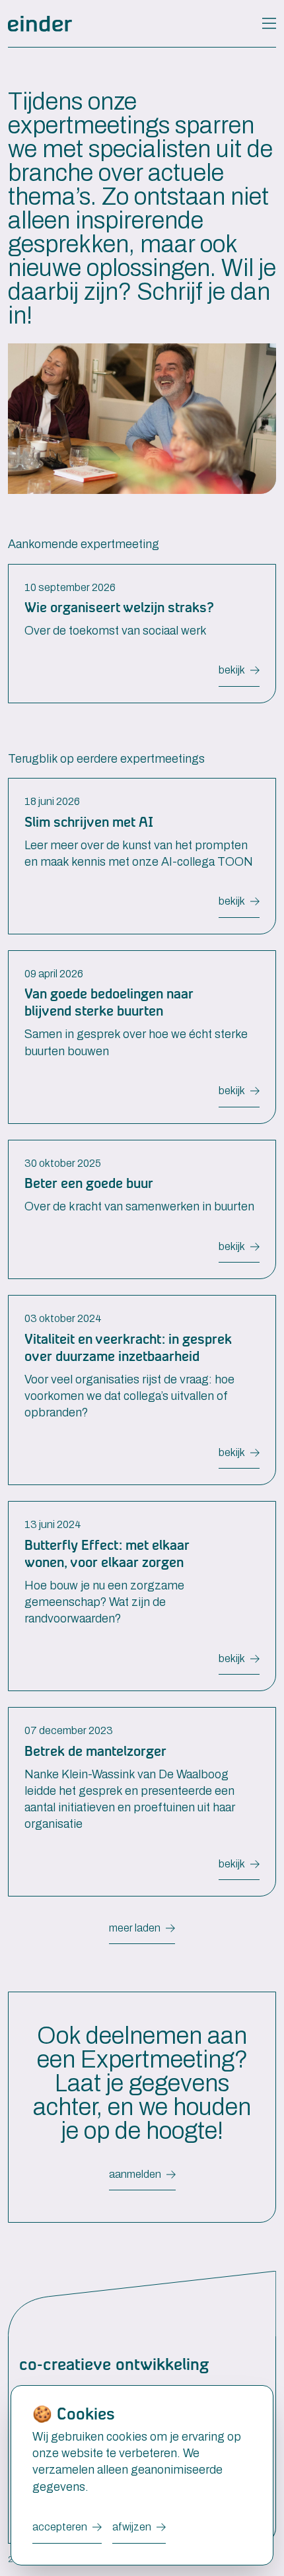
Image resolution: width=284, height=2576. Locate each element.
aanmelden (135, 2174)
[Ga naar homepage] (40, 24)
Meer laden (135, 1928)
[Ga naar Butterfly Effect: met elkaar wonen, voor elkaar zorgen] (142, 1588)
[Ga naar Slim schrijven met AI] (142, 848)
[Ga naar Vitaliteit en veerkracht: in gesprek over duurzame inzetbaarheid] (142, 1382)
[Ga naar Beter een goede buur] (142, 1202)
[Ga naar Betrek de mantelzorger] (142, 1794)
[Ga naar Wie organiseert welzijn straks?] (142, 626)
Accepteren (60, 2527)
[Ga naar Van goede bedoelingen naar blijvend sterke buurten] (142, 1029)
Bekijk (232, 670)
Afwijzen (132, 2527)
